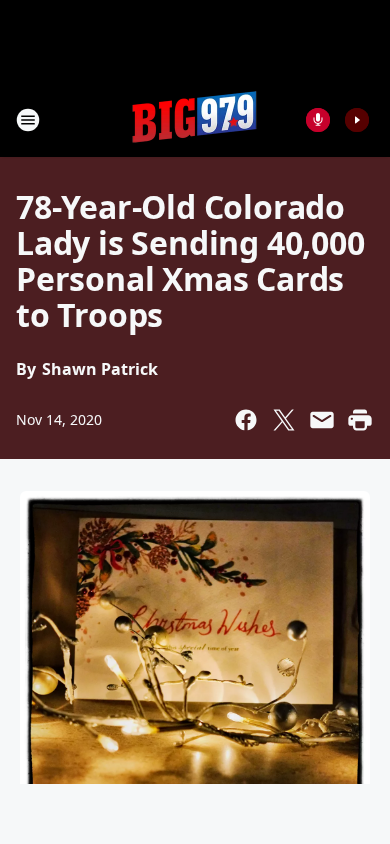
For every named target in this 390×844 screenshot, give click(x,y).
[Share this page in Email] (322, 420)
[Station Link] (195, 119)
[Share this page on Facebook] (246, 420)
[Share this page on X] (284, 420)
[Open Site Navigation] (28, 120)
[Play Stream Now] (357, 120)
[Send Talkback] (318, 120)
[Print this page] (360, 420)
